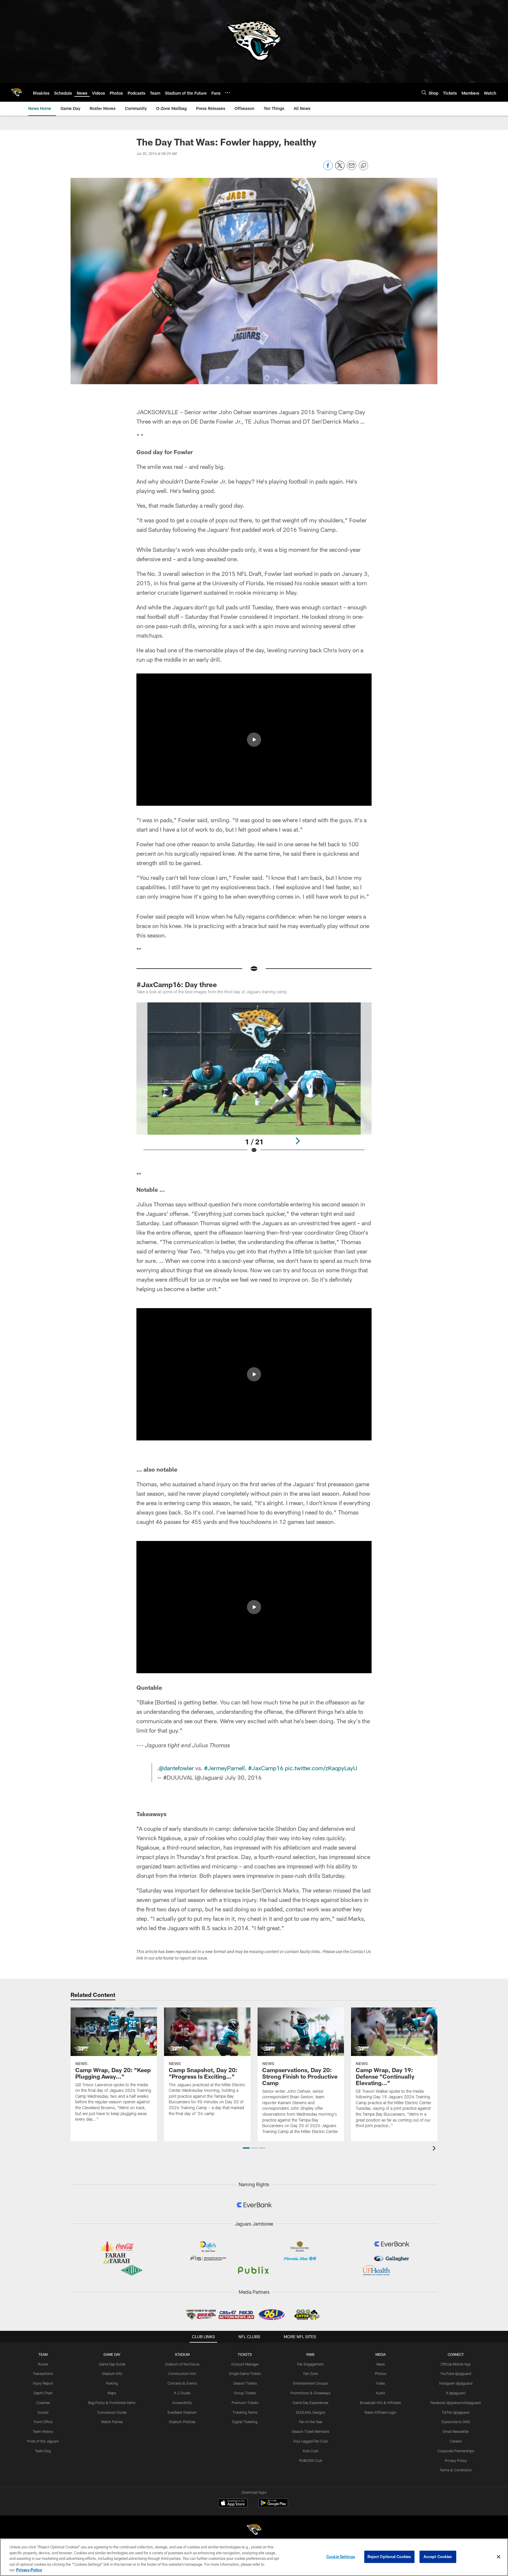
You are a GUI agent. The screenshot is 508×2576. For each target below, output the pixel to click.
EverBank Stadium (182, 2412)
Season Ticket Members (310, 2431)
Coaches (43, 2403)
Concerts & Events (182, 2383)
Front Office (43, 2422)
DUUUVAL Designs (311, 2412)
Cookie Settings (341, 2557)
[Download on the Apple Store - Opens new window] (233, 2504)
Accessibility (182, 2403)
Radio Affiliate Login (380, 2412)
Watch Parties (112, 2422)
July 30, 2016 (243, 1777)
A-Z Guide (182, 2393)
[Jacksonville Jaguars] (254, 2530)
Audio (380, 2393)
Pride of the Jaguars (43, 2441)
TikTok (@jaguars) (456, 2412)
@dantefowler (176, 1768)
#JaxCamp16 (266, 1768)
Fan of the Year (311, 2422)
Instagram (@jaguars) (456, 2383)
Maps (112, 2393)
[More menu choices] (228, 93)
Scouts (43, 2412)
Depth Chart (43, 2393)
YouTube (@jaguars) (456, 2373)
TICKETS (245, 2354)
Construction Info (182, 2373)
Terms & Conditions (456, 2470)
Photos (381, 2373)
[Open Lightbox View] (254, 1081)
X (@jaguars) (456, 2393)
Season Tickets (245, 2383)
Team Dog (43, 2451)
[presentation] (435, 2149)
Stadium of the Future (182, 2364)
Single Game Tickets (245, 2373)
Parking (112, 2383)
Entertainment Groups (311, 2383)
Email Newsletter (456, 2431)
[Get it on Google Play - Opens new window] (273, 2506)
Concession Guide (112, 2412)
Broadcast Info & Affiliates (380, 2403)
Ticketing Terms (245, 2412)
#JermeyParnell (224, 1768)
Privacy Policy (456, 2460)
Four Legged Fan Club (311, 2441)
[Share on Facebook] (328, 169)
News (381, 2364)
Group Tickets (245, 2393)
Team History (43, 2431)
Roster (43, 2364)
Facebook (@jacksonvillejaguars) (456, 2403)
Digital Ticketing (245, 2422)
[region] (254, 2557)
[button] (254, 740)
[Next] (298, 1141)
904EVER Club (310, 2460)
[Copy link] (363, 166)
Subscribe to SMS (456, 2422)
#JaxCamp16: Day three (177, 984)
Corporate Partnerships (456, 2451)
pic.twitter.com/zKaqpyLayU (321, 1768)
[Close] (499, 2557)
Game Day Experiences (310, 2403)
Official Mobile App (456, 2364)
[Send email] (352, 169)
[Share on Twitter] (340, 169)
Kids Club (311, 2451)
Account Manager (245, 2364)
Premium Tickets (245, 2403)
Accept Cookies (438, 2557)
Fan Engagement (310, 2364)
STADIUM (182, 2354)
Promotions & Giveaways (310, 2393)
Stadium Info (112, 2373)
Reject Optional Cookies (389, 2557)
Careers (456, 2441)
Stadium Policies (182, 2422)
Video (381, 2383)
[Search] (424, 92)
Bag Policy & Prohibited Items (112, 2403)
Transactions (43, 2373)
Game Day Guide (112, 2364)
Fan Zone (311, 2373)
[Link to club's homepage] (16, 92)
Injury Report (43, 2383)
